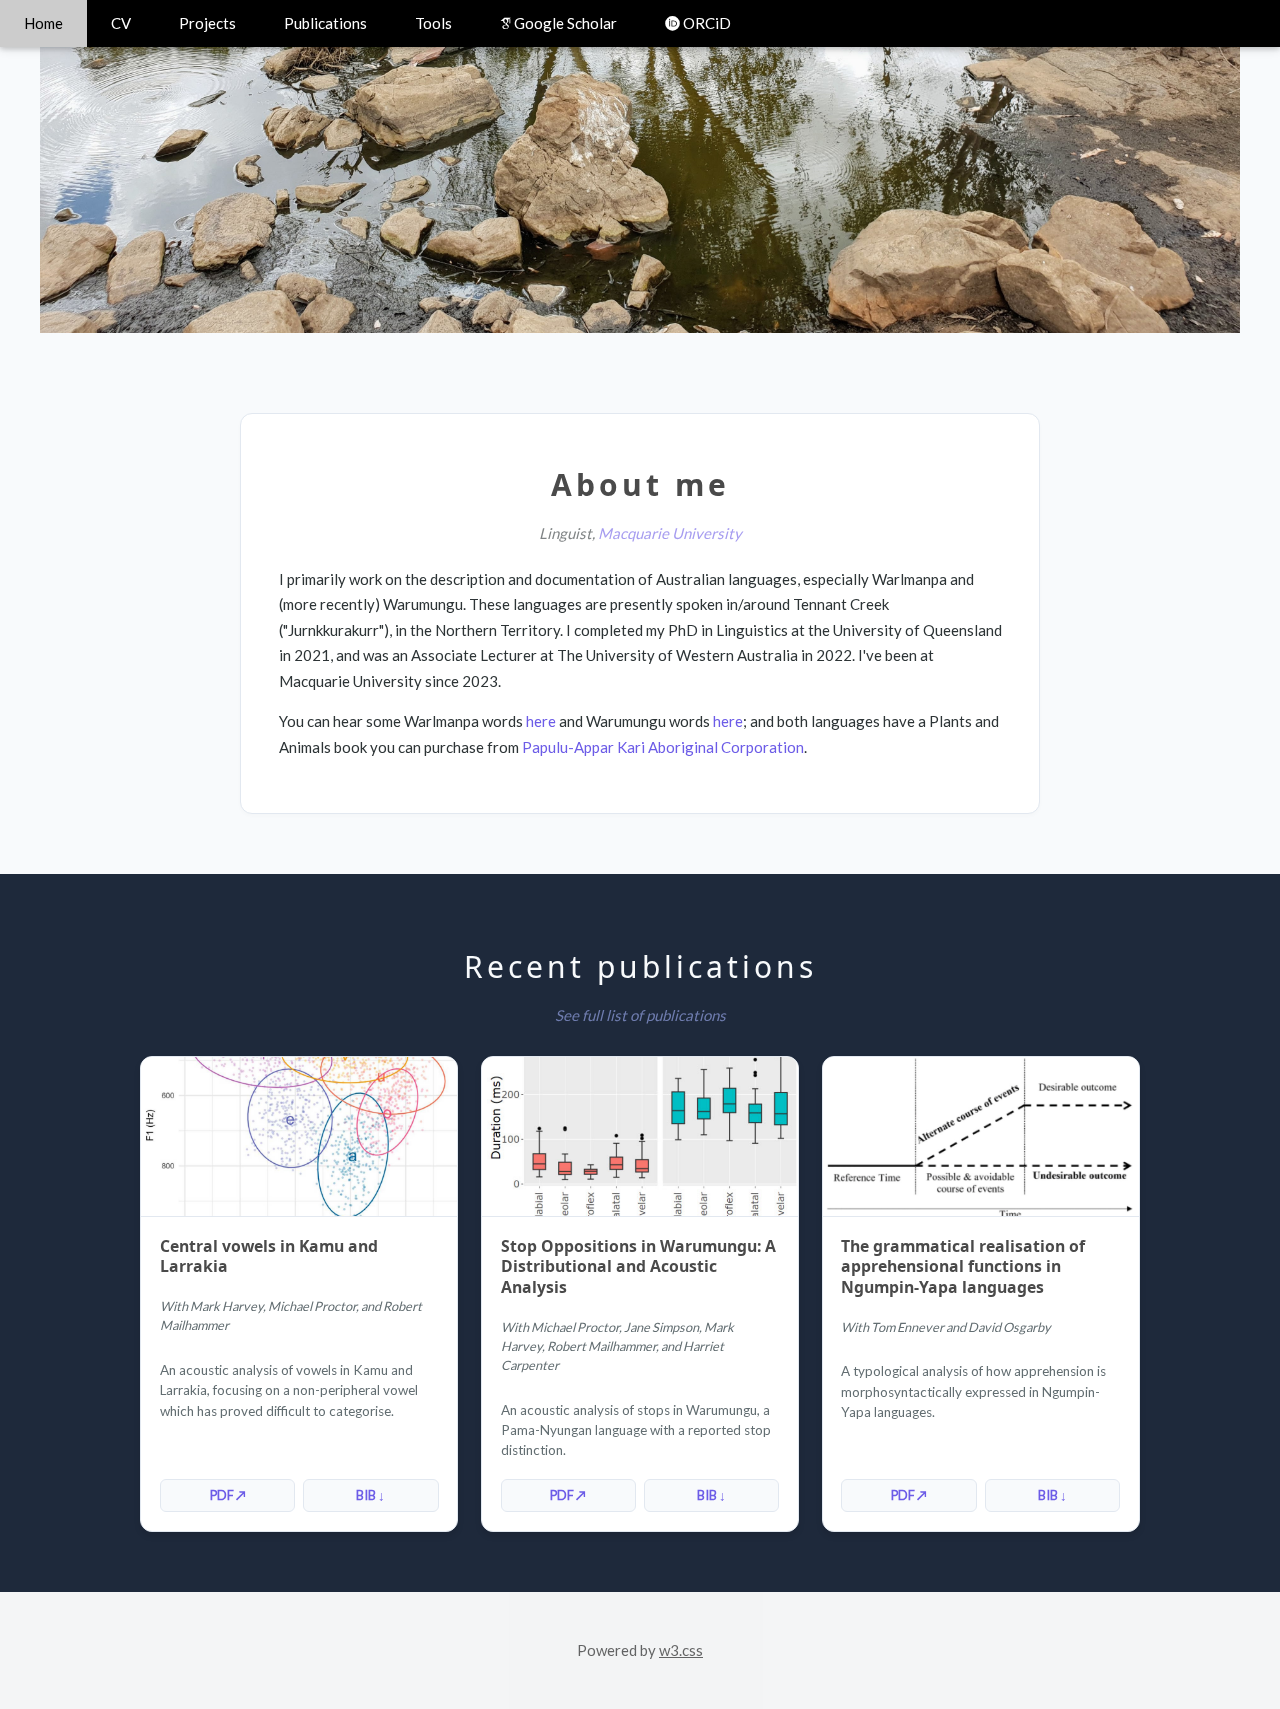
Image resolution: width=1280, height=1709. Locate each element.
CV (121, 23)
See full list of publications (640, 1015)
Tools (433, 23)
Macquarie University (670, 533)
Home (43, 23)
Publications (325, 23)
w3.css (681, 1650)
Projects (207, 23)
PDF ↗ (228, 1495)
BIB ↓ (370, 1495)
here (541, 721)
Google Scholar (564, 23)
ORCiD (705, 23)
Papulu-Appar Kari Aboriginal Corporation (663, 747)
